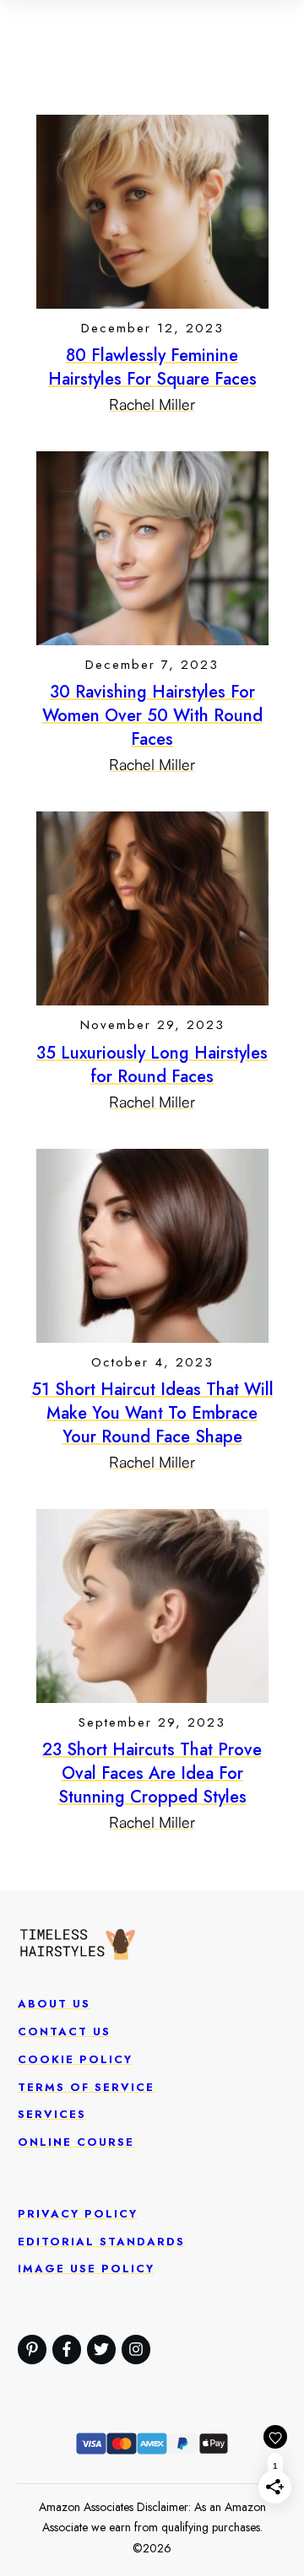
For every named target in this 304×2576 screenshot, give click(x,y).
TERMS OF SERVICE (86, 2087)
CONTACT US (64, 2032)
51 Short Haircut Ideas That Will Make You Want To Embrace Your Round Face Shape (152, 1413)
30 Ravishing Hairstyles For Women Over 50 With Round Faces (152, 716)
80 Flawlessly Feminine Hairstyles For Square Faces (152, 367)
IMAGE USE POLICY (86, 2269)
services (52, 2114)
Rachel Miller (152, 404)
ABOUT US (54, 2004)
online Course (76, 2142)
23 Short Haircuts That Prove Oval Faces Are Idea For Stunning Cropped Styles (152, 1773)
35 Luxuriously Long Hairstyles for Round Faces (152, 1065)
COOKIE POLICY (75, 2059)
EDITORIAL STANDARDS (101, 2242)
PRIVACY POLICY (78, 2214)
